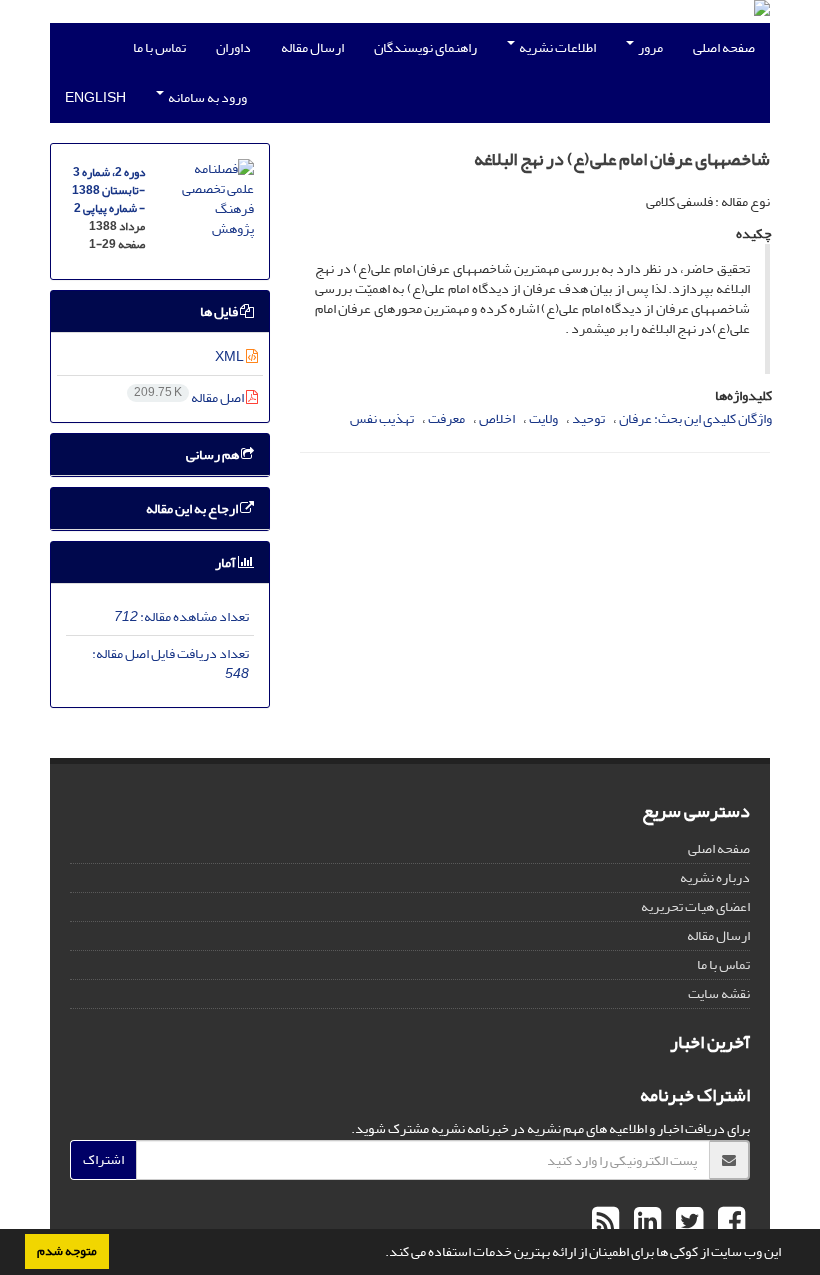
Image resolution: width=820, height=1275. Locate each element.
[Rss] (605, 1222)
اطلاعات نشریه (556, 47)
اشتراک (103, 1159)
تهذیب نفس (382, 418)
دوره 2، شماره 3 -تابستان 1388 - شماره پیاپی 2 (108, 190)
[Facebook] (729, 1222)
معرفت (446, 418)
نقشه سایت (719, 993)
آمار (226, 562)
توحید (588, 418)
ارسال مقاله (312, 47)
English (95, 97)
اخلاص (497, 418)
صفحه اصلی (724, 47)
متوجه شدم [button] (67, 1251)
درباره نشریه (715, 877)
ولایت (543, 418)
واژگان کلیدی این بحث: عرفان (695, 418)
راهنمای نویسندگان (425, 47)
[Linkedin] (645, 1222)
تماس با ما (159, 47)
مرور (649, 47)
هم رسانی (213, 454)
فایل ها (220, 311)
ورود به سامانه (206, 97)
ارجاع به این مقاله (193, 508)
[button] (380, 1254)
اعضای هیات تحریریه (695, 906)
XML (230, 356)
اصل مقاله (190, 397)
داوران (233, 47)
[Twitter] (687, 1222)
